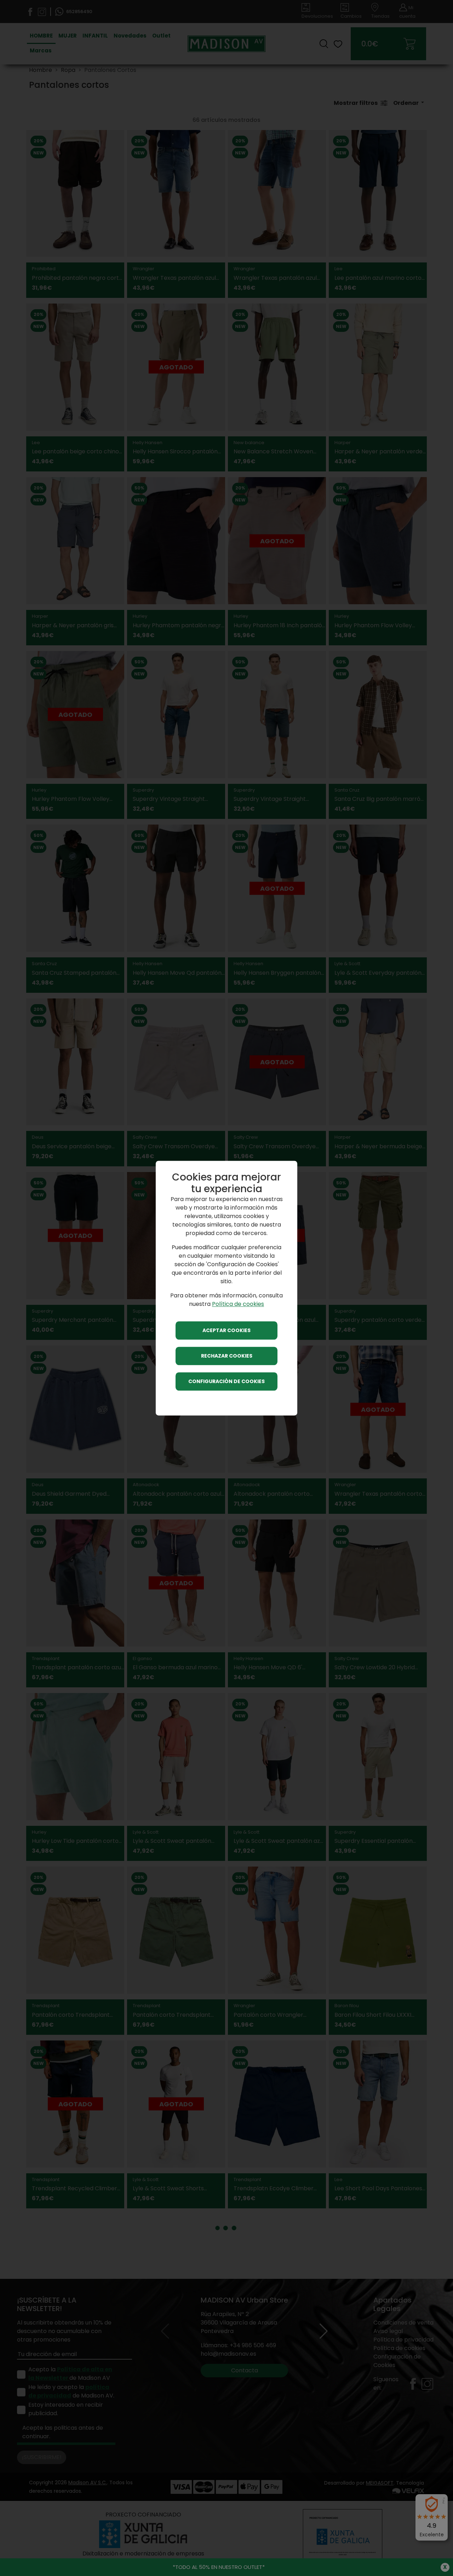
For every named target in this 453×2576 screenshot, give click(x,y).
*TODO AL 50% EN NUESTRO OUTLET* (219, 2567)
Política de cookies (238, 1304)
